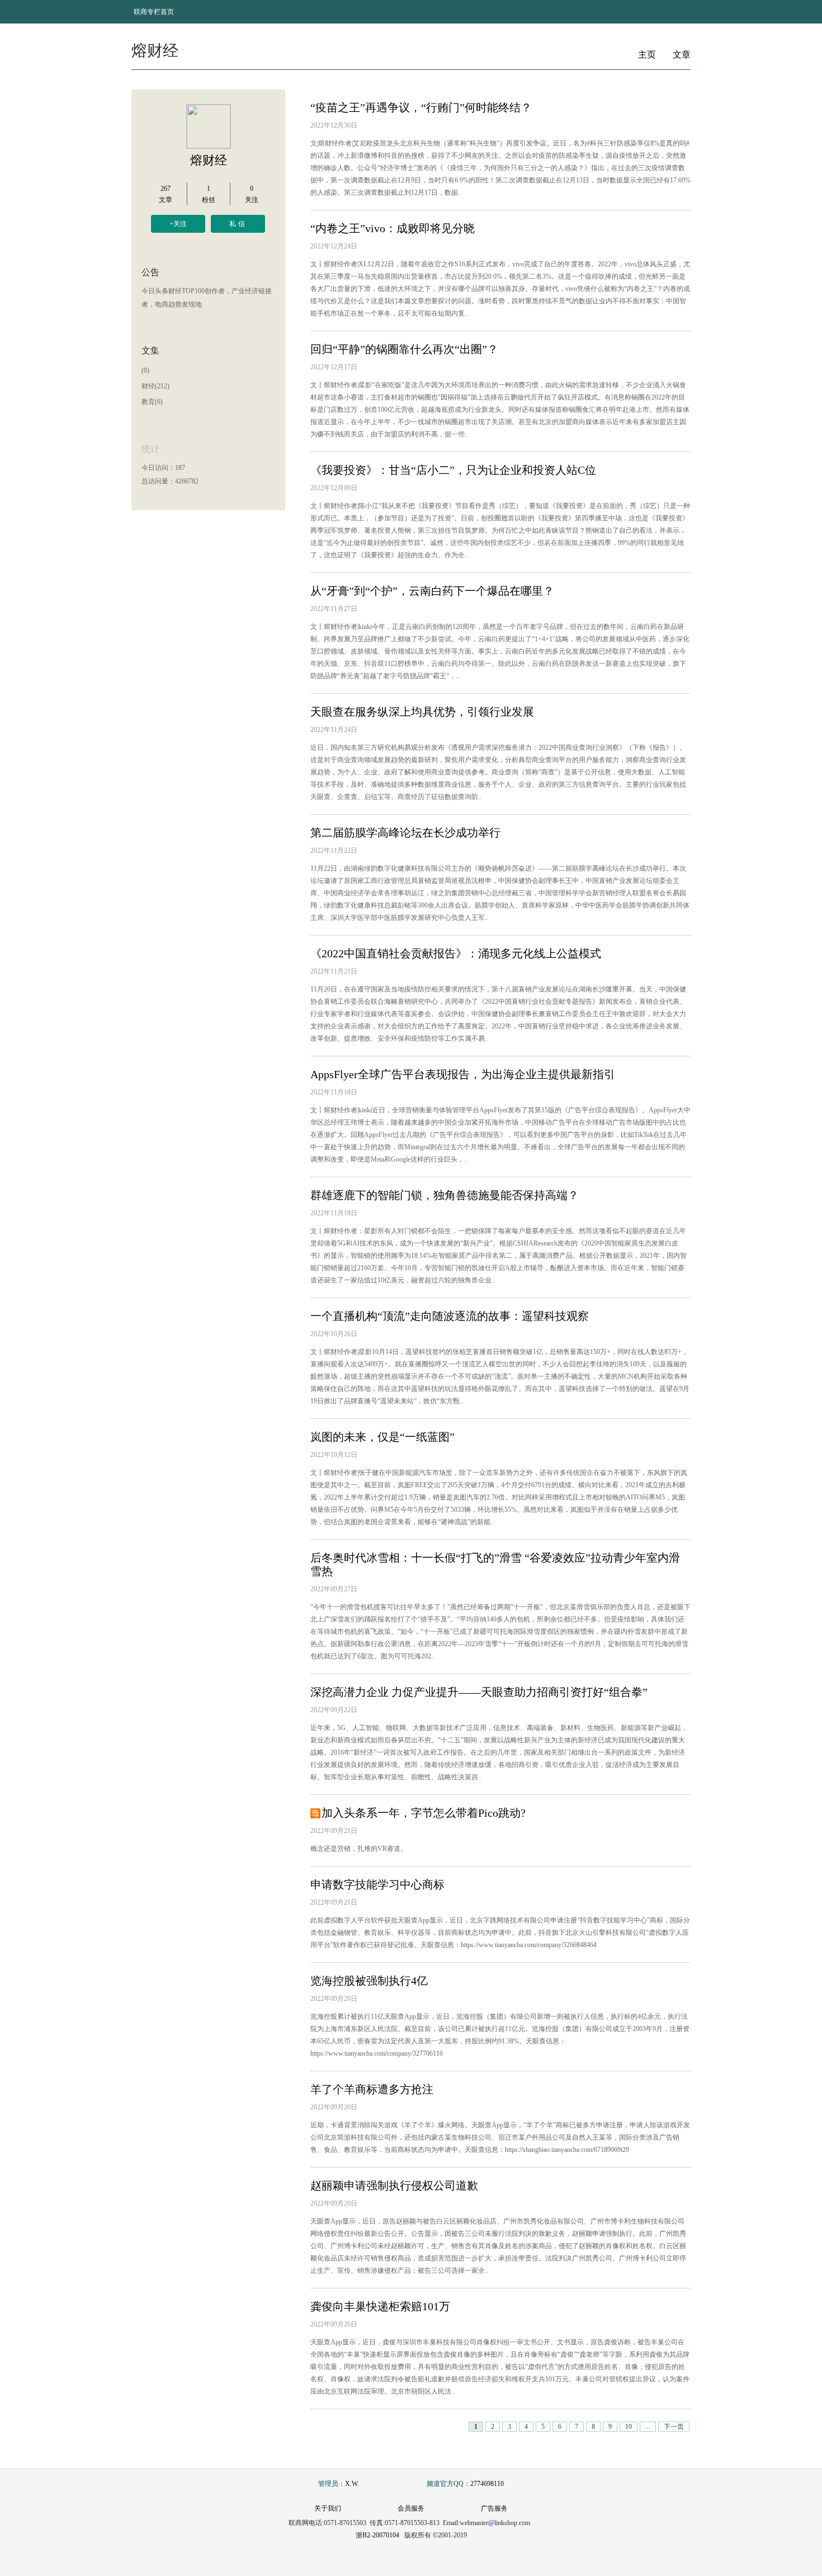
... (648, 2427)
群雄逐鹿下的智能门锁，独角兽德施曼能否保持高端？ (445, 1195)
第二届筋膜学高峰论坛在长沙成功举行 (405, 833)
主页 (647, 55)
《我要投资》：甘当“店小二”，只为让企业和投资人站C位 (453, 470)
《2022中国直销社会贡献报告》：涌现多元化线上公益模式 (456, 953)
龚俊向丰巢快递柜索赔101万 (380, 2306)
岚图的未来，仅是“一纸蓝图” (382, 1437)
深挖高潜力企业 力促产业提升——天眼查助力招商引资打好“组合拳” (479, 1692)
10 (629, 2427)
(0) (145, 370)
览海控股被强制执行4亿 (369, 1981)
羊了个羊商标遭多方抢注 (372, 2089)
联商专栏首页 (154, 12)
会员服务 (411, 2508)
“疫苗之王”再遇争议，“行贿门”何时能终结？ (421, 107)
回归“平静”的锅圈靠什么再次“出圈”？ (404, 349)
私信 (238, 224)
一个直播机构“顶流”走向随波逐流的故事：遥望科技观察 (450, 1316)
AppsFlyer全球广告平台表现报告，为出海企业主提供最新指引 (463, 1074)
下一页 (674, 2427)
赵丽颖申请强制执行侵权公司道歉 (394, 2185)
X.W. (352, 2484)
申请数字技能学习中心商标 (377, 1884)
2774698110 (487, 2484)
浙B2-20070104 (377, 2535)
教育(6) (152, 402)
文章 (682, 55)
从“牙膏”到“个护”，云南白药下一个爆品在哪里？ (432, 591)
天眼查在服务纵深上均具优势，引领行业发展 (422, 712)
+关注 (178, 224)
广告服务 (494, 2508)
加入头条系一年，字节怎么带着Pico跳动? (424, 1813)
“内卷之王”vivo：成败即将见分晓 (393, 228)
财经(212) (155, 386)
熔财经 (209, 160)
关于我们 (328, 2508)
